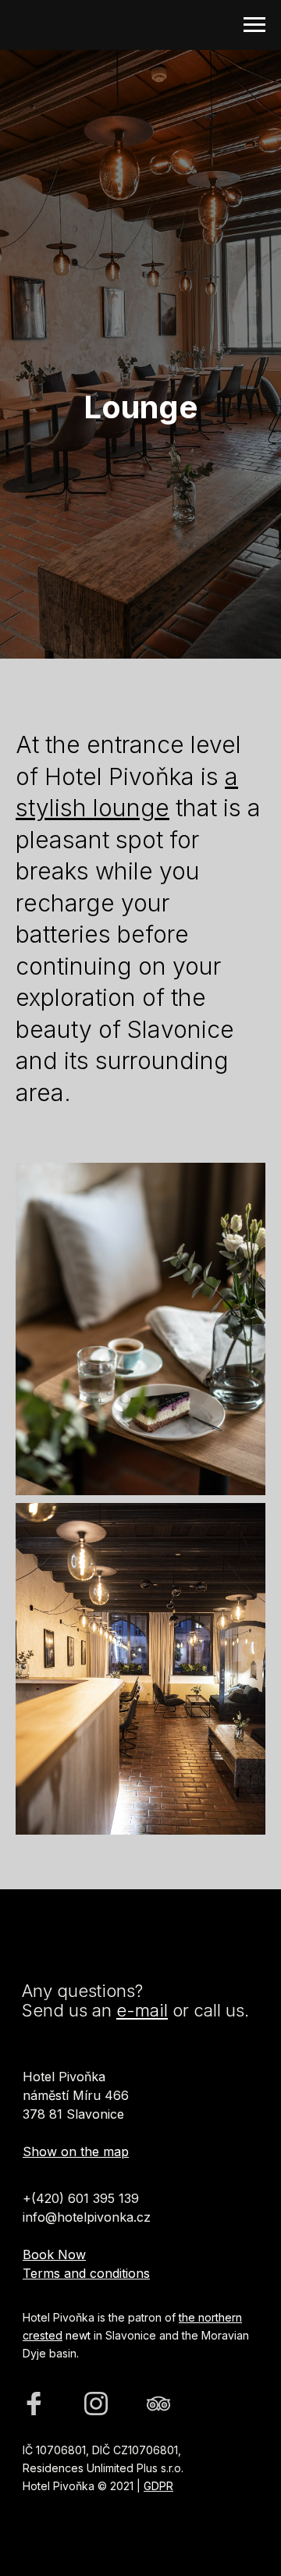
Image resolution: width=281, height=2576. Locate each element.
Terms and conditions (86, 2273)
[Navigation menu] (254, 25)
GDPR (158, 2486)
